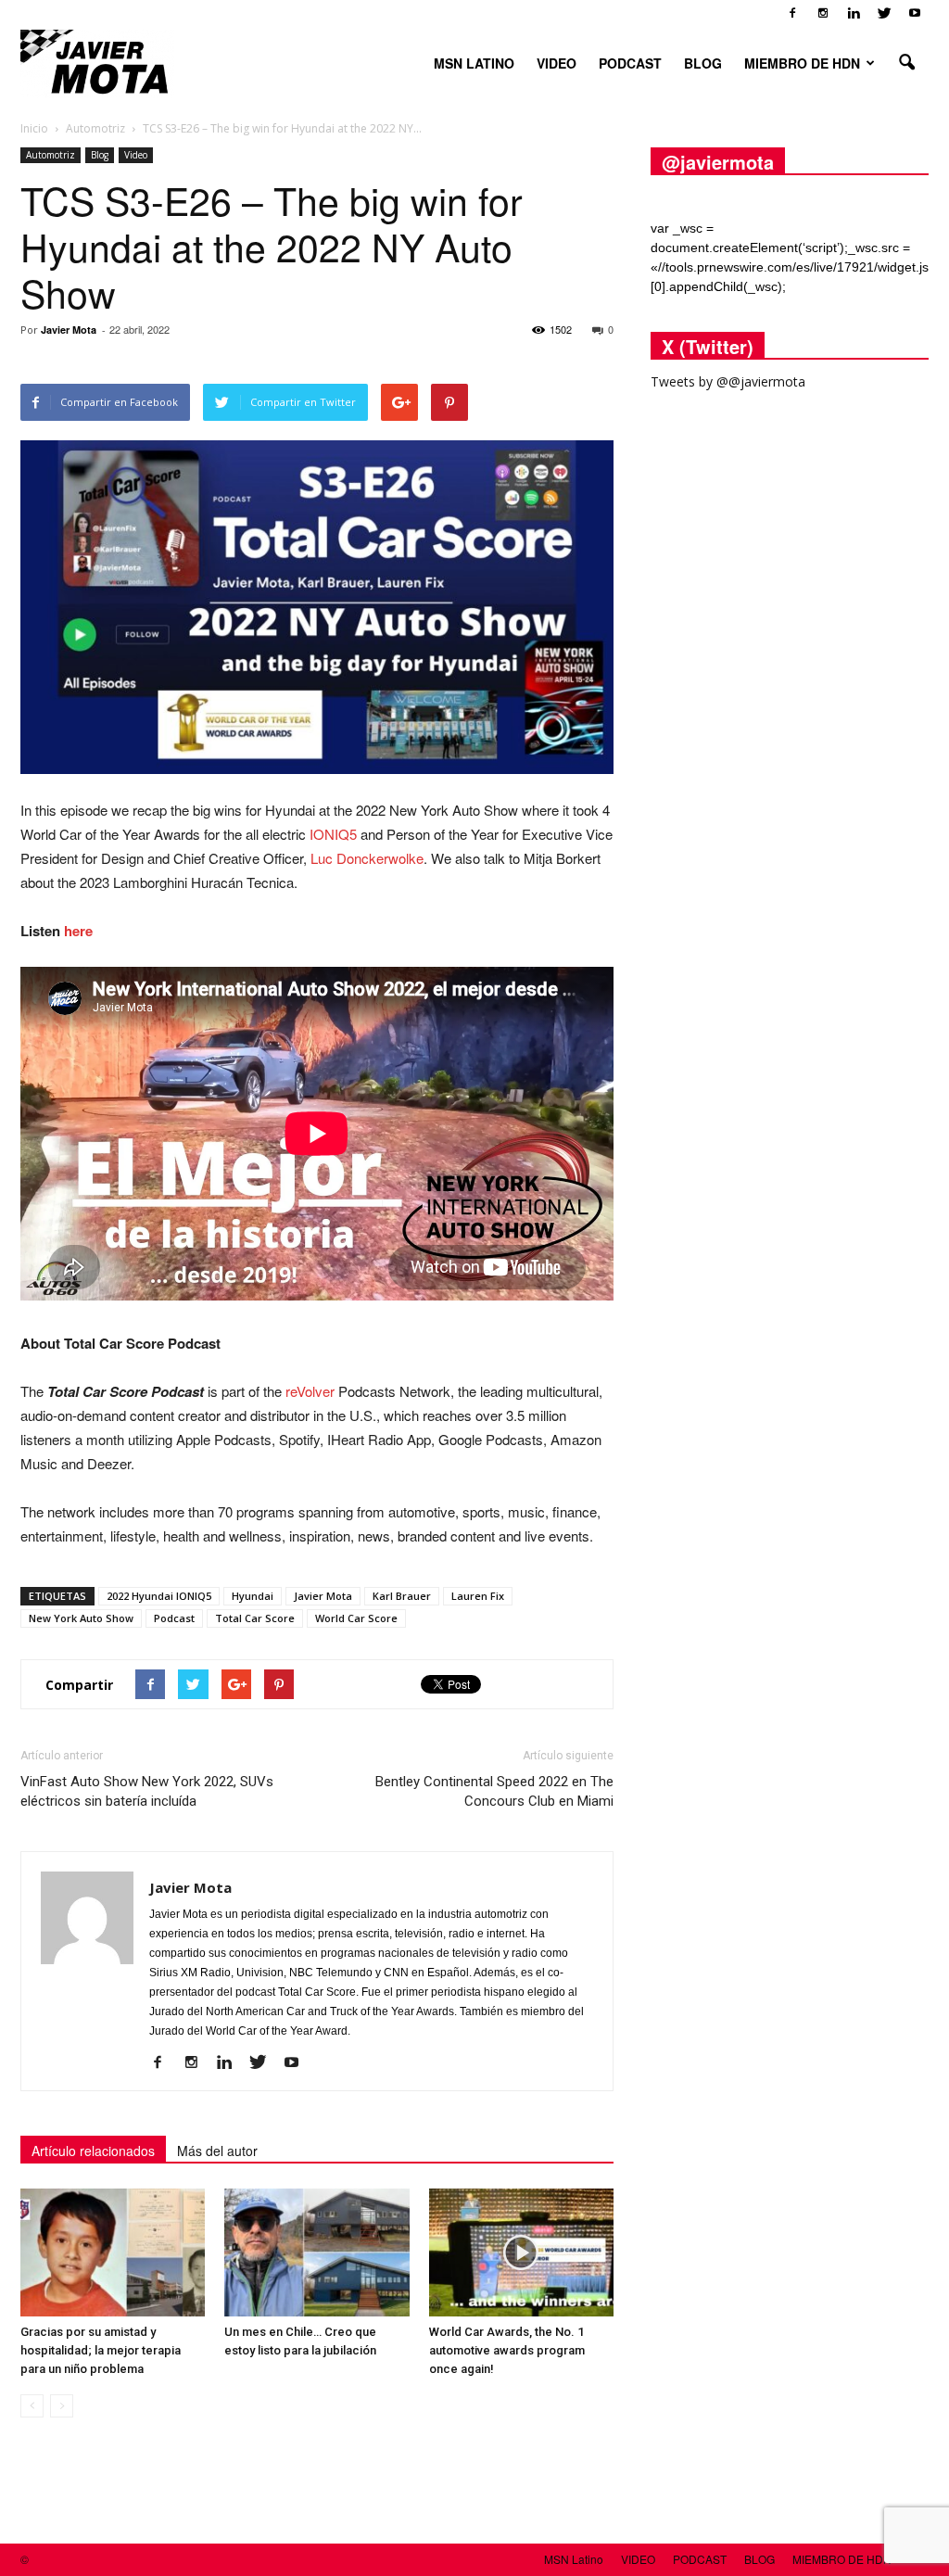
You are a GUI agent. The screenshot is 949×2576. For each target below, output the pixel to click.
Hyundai (253, 1596)
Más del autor (217, 2151)
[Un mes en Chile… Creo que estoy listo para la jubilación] (316, 2252)
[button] (906, 63)
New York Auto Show (81, 1618)
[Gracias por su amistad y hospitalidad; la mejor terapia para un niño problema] (113, 2252)
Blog (100, 155)
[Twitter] (884, 13)
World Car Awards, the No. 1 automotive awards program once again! (507, 2350)
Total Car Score (255, 1618)
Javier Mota (69, 330)
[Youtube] (915, 13)
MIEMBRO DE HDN (802, 63)
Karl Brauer (402, 1596)
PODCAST (630, 63)
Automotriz (51, 155)
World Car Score (356, 1618)
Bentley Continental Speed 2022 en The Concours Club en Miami (494, 1791)
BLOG (703, 63)
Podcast (174, 1618)
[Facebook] (792, 13)
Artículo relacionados (93, 2151)
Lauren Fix (478, 1596)
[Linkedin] (854, 13)
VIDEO (557, 63)
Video (136, 155)
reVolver (310, 1391)
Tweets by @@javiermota (728, 381)
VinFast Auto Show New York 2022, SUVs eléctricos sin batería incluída (147, 1791)
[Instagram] (823, 13)
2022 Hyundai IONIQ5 (159, 1596)
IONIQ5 (333, 834)
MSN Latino (474, 63)
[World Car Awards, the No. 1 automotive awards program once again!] (521, 2252)
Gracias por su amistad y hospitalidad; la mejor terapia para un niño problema (101, 2350)
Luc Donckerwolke (367, 858)
